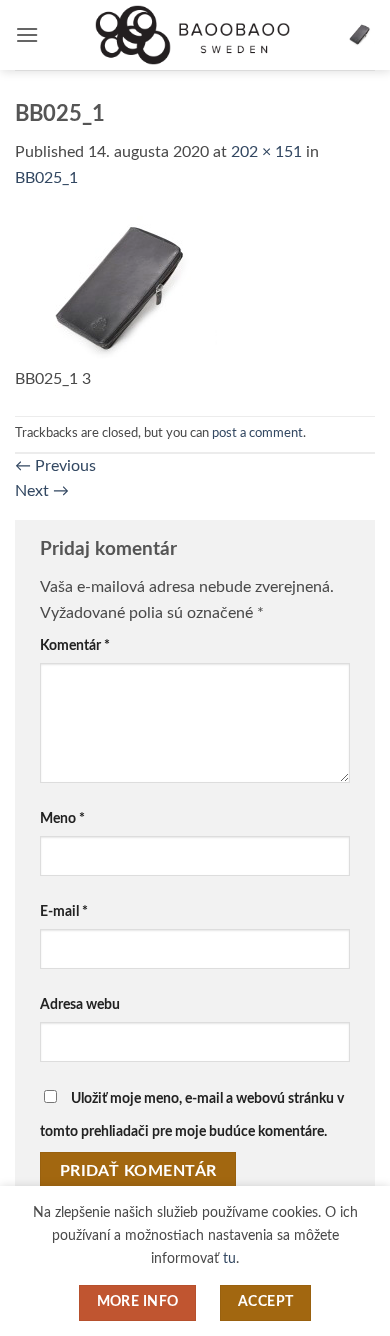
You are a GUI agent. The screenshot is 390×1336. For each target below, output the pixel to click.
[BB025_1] (116, 290)
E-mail (64, 911)
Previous (55, 466)
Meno (62, 818)
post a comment (257, 433)
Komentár (75, 645)
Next (42, 491)
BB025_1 (46, 178)
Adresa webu (80, 1004)
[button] (27, 34)
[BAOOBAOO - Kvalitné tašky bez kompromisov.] (195, 34)
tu (229, 1258)
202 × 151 (266, 152)
